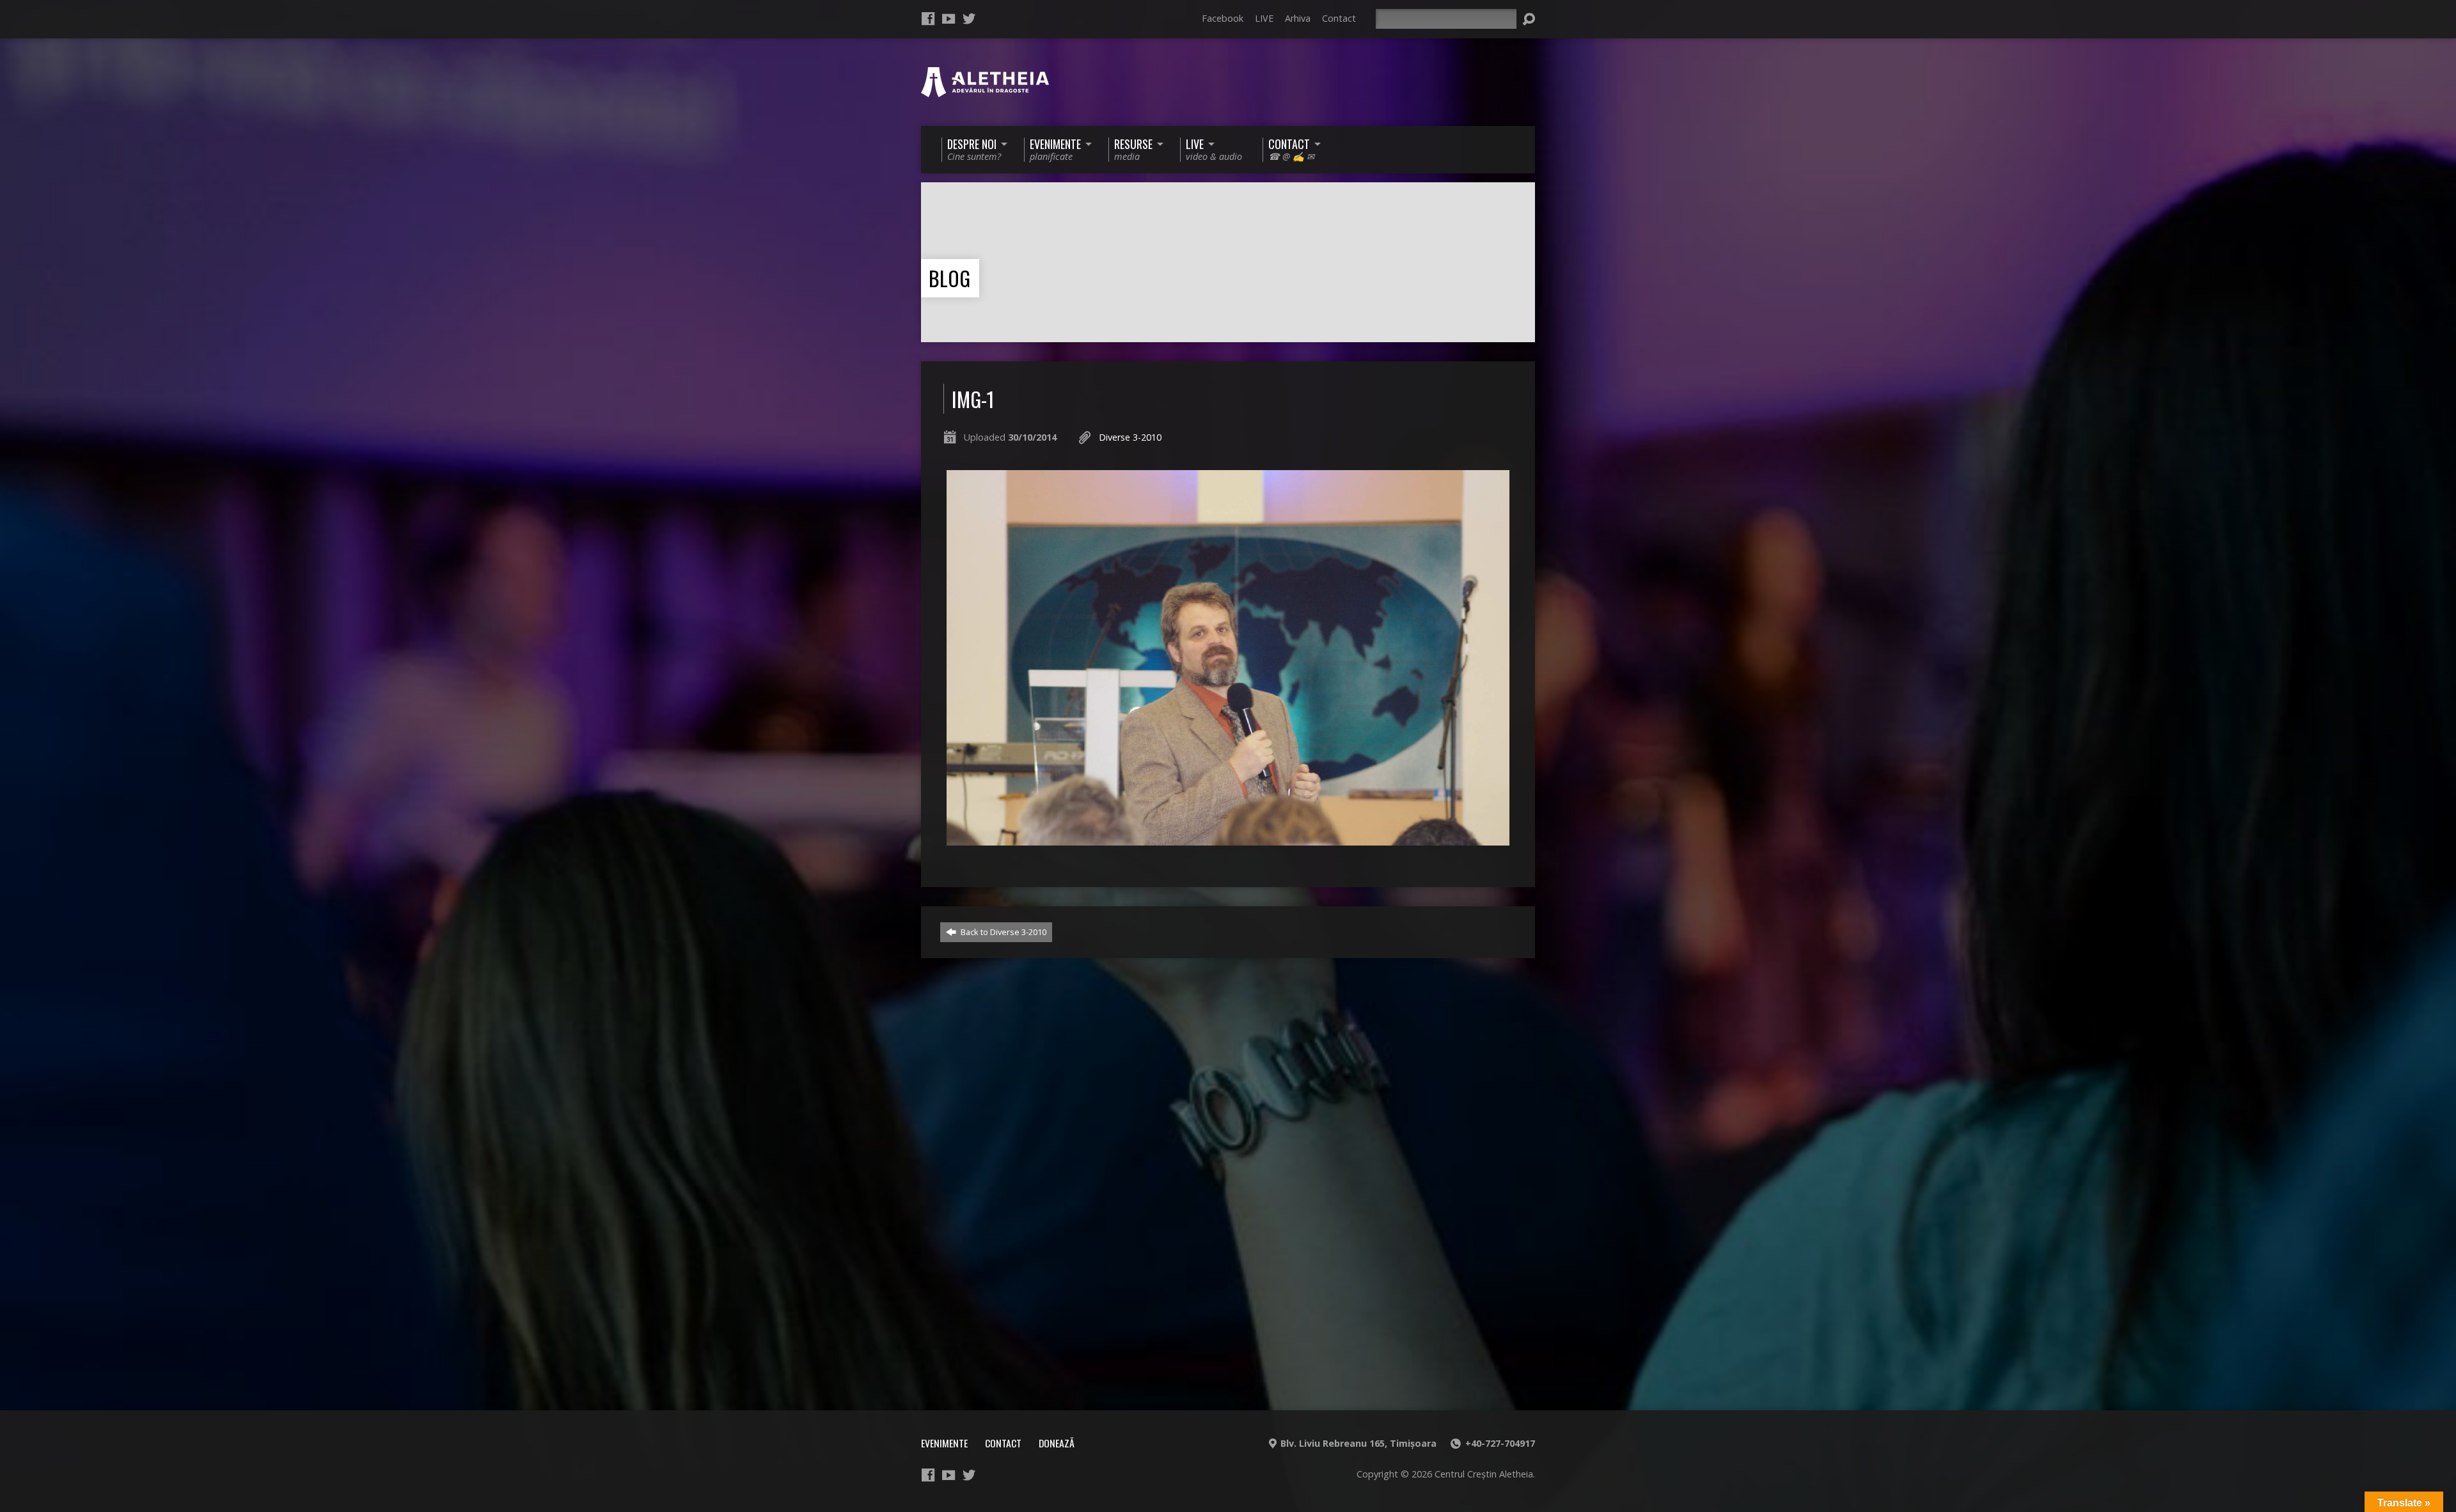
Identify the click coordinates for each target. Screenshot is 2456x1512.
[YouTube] (949, 19)
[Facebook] (928, 19)
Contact (1339, 18)
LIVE (1264, 18)
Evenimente (944, 1443)
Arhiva (1298, 18)
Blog (949, 278)
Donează (1057, 1443)
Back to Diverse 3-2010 (1003, 932)
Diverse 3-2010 (1130, 437)
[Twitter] (969, 19)
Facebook (1223, 18)
